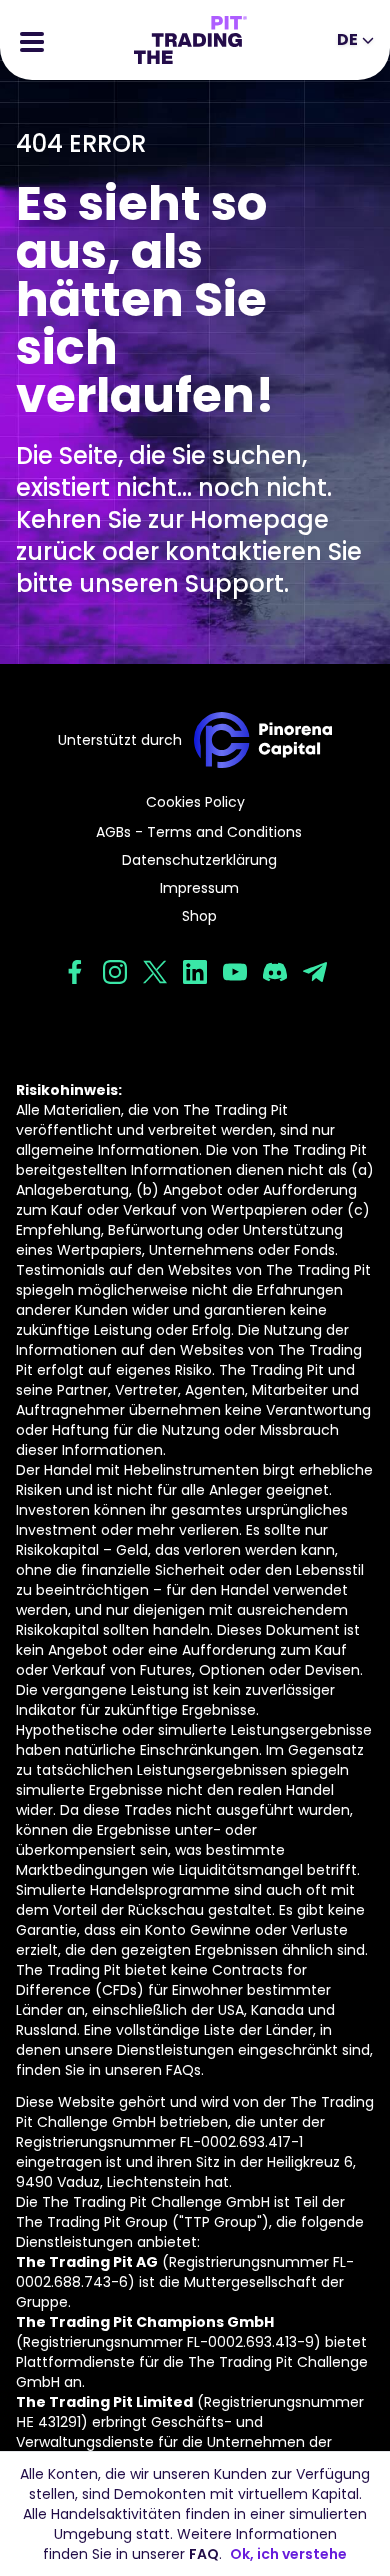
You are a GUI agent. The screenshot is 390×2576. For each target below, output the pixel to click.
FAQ (204, 2554)
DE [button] (347, 39)
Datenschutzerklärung (199, 860)
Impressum (199, 888)
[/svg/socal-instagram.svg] (115, 972)
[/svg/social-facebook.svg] (75, 972)
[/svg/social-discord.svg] (275, 972)
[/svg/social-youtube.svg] (235, 972)
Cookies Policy (195, 802)
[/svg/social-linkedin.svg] (195, 972)
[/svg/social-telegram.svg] (315, 972)
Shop (199, 916)
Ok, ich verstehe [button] (288, 2554)
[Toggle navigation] (32, 40)
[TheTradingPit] (190, 40)
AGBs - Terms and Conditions (199, 832)
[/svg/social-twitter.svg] (155, 972)
